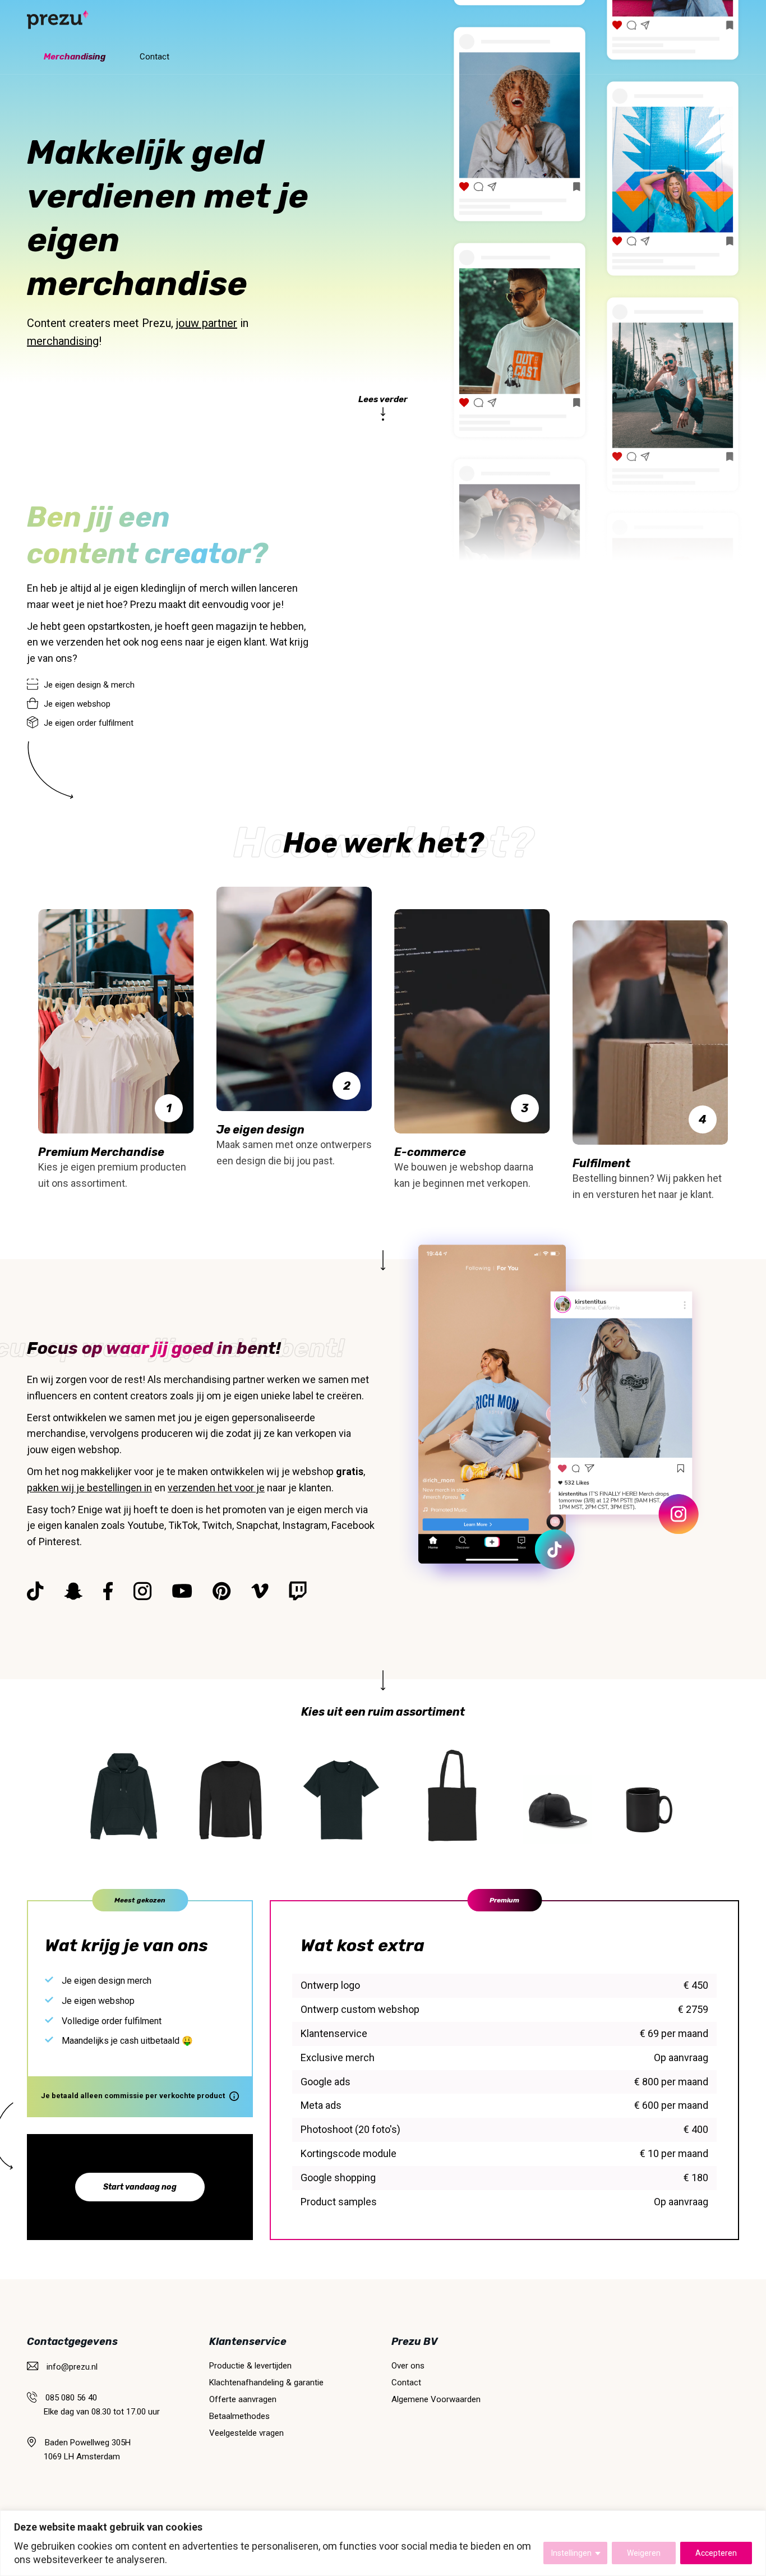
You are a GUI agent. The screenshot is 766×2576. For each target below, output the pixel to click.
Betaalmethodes (239, 2416)
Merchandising (75, 57)
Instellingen (571, 2553)
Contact (154, 57)
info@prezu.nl (72, 2367)
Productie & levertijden (250, 2366)
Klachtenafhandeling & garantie (266, 2383)
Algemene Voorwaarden (436, 2399)
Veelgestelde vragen (246, 2433)
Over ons (408, 2366)
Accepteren (716, 2553)
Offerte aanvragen (243, 2399)
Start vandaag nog (140, 2187)
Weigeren (644, 2553)
